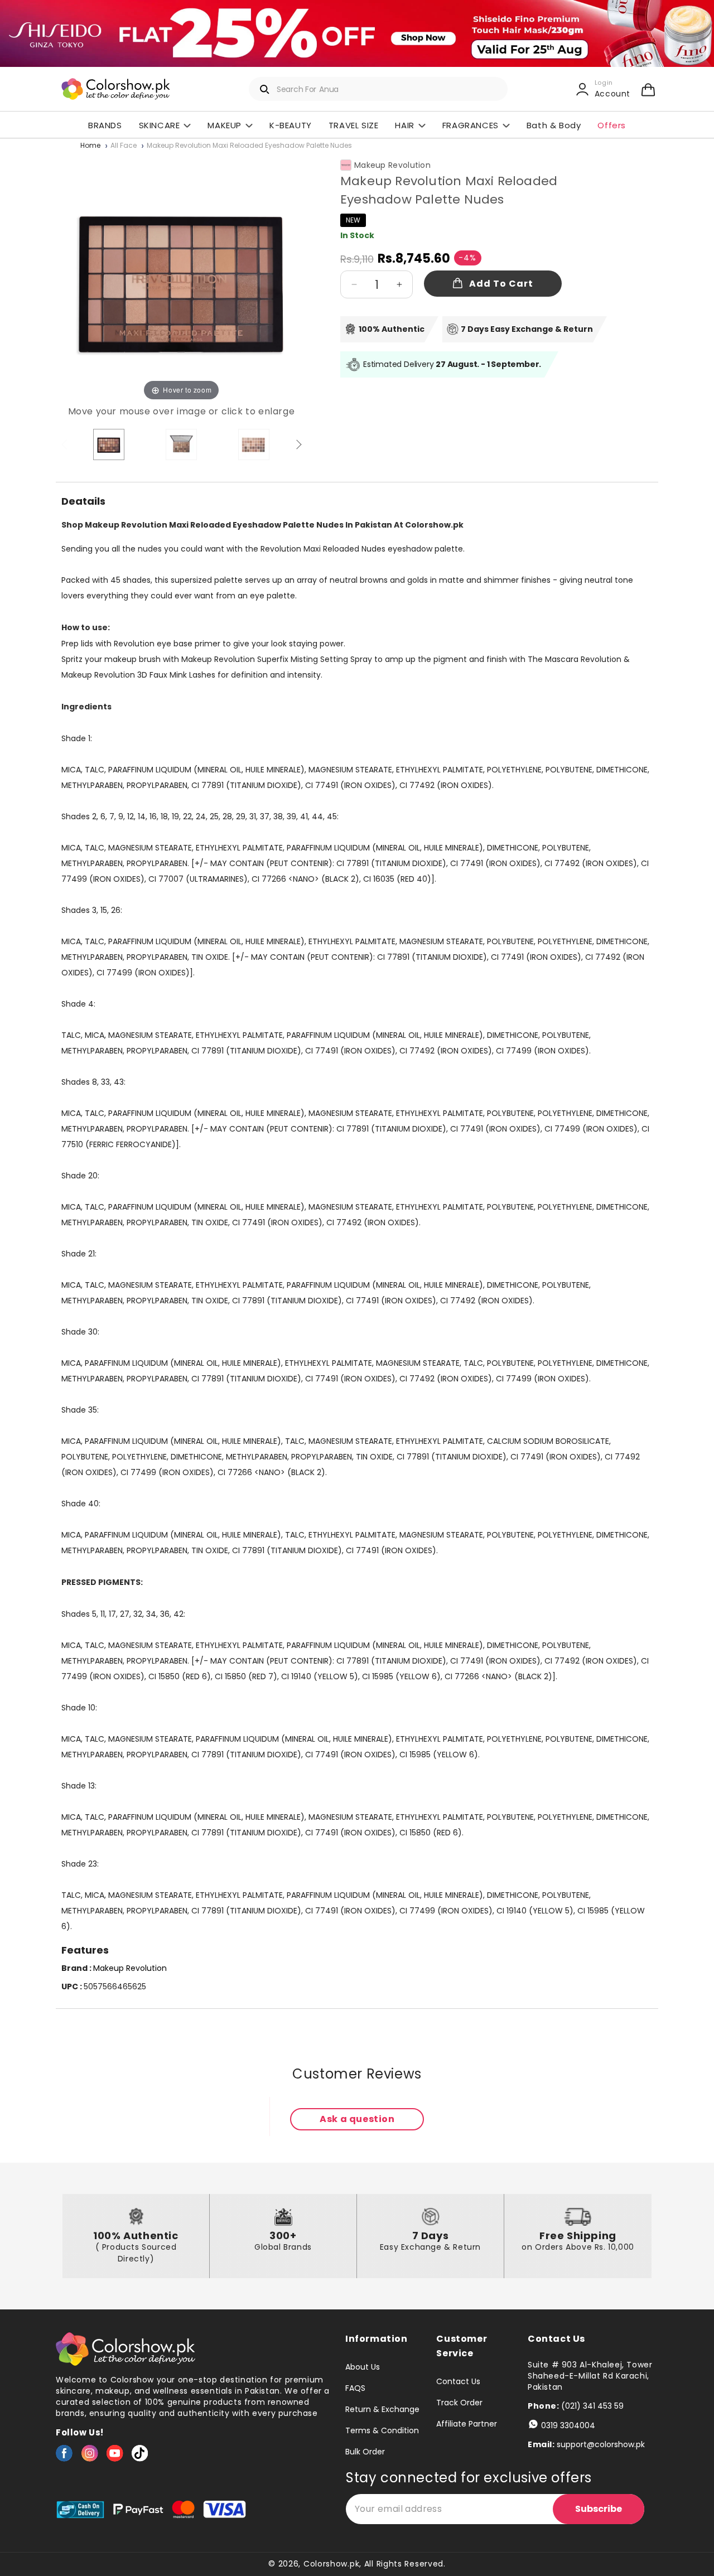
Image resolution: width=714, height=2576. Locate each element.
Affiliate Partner (467, 2424)
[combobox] (378, 89)
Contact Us (458, 2382)
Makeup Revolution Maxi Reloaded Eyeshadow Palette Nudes (249, 146)
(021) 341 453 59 (592, 2406)
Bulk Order (365, 2452)
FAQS (355, 2388)
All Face (124, 146)
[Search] (265, 89)
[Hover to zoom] (181, 277)
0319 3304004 (568, 2425)
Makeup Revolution (392, 165)
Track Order (459, 2403)
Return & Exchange (382, 2409)
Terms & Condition (382, 2430)
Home (90, 146)
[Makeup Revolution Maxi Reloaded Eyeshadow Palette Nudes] (109, 444)
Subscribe (599, 2509)
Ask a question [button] (357, 2119)
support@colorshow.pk (601, 2444)
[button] (648, 89)
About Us (363, 2367)
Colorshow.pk (331, 2564)
